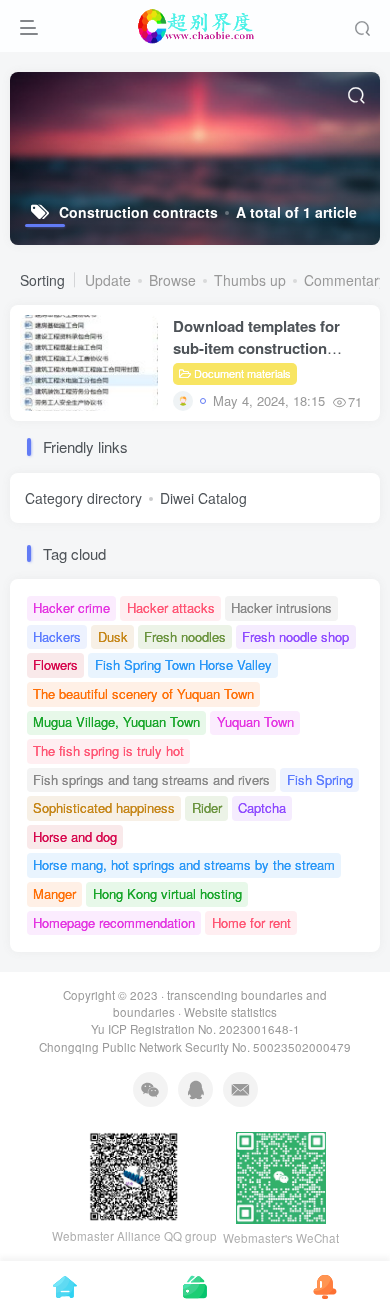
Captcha (262, 807)
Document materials (242, 373)
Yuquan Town (255, 721)
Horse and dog (75, 836)
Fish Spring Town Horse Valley (183, 664)
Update (108, 280)
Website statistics (230, 1012)
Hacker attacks (171, 607)
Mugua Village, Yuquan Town (116, 721)
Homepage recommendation (114, 922)
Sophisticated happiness (104, 807)
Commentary (345, 280)
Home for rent (251, 922)
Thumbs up (250, 280)
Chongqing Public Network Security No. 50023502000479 (195, 1047)
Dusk (113, 636)
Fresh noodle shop (295, 636)
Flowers (55, 664)
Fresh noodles (185, 636)
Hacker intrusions (281, 607)
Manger (54, 893)
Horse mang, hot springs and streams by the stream (184, 864)
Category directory (83, 498)
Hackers (57, 636)
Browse (172, 280)
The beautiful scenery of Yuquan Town (143, 693)
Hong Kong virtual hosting (167, 893)
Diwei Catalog (203, 498)
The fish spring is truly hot (108, 750)
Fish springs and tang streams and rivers (151, 779)
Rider (207, 807)
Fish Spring (320, 779)
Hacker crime (71, 607)
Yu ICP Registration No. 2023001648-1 (195, 1029)
